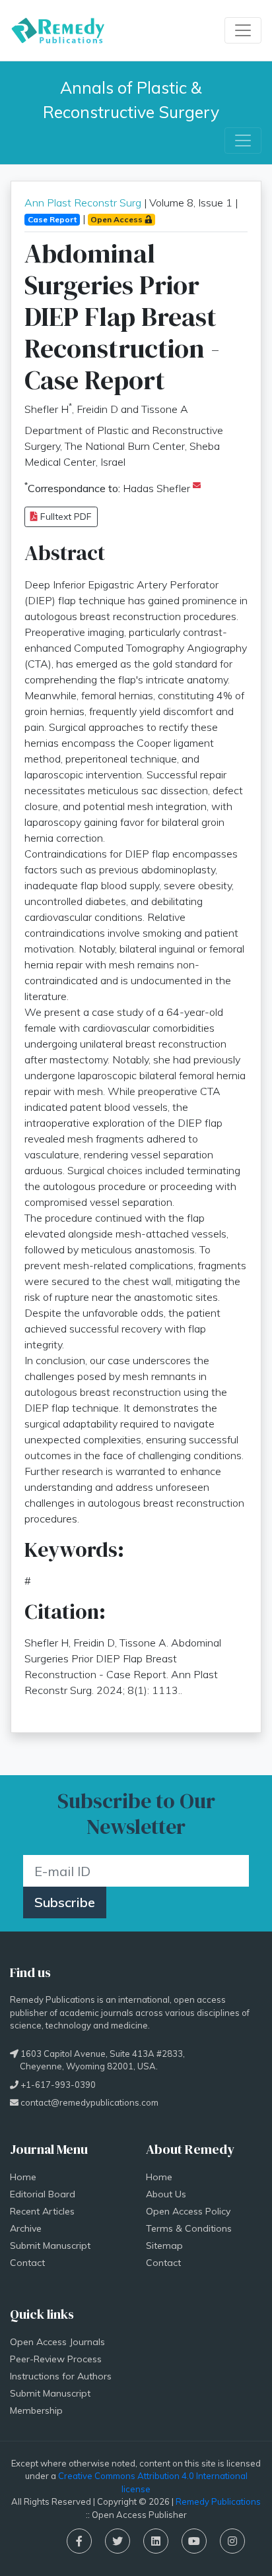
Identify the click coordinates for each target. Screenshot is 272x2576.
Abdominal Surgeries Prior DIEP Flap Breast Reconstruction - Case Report (122, 317)
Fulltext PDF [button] (65, 517)
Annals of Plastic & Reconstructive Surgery (131, 100)
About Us (166, 2194)
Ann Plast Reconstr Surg (83, 203)
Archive (26, 2228)
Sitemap (164, 2246)
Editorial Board (43, 2194)
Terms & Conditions (189, 2228)
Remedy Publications (218, 2501)
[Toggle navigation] (243, 30)
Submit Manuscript (50, 2246)
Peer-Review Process (56, 2359)
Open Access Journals (57, 2342)
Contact (27, 2263)
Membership (36, 2410)
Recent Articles (42, 2211)
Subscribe (65, 1902)
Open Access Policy (188, 2211)
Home (23, 2177)
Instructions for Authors (61, 2376)
